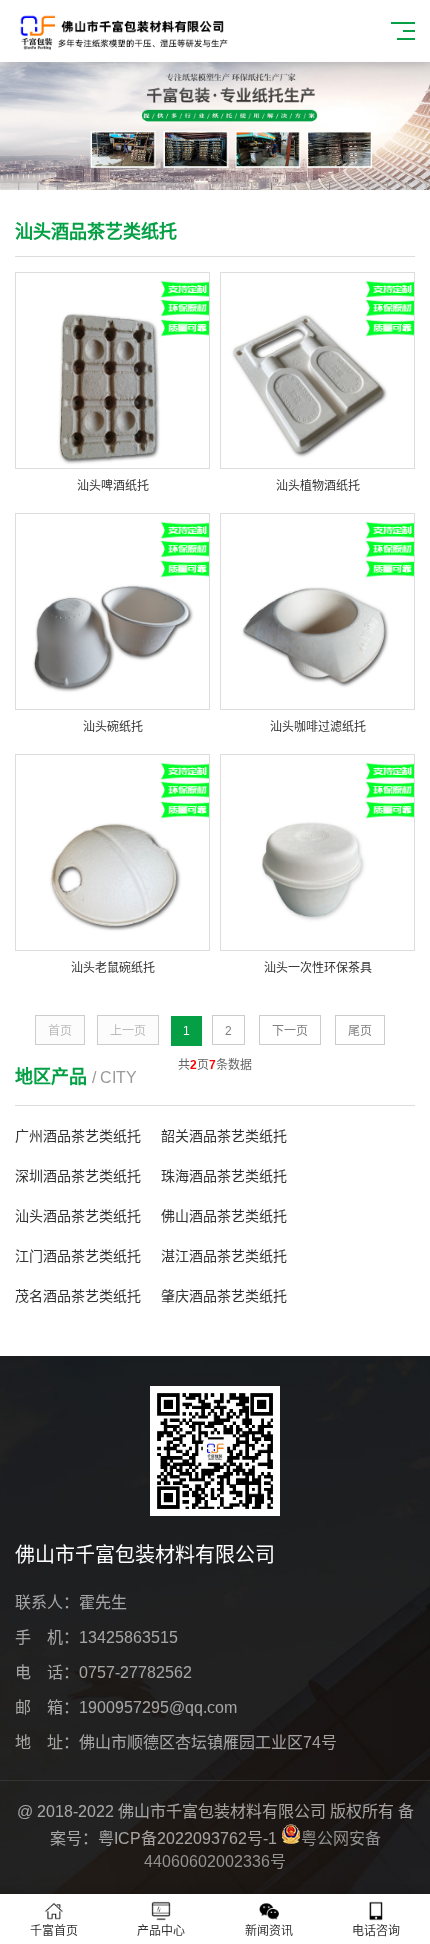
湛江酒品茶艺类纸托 (224, 1256)
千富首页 (54, 1931)
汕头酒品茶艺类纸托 (78, 1216)
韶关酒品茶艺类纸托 (224, 1136)
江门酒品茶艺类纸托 (78, 1256)
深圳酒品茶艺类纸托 (78, 1176)
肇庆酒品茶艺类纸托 (224, 1296)
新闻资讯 (269, 1931)
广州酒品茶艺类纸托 (78, 1136)
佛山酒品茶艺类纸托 (224, 1216)
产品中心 (161, 1931)
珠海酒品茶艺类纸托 (224, 1176)
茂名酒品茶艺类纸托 (78, 1296)
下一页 (290, 1031)
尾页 (360, 1031)
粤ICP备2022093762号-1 (187, 1838)
